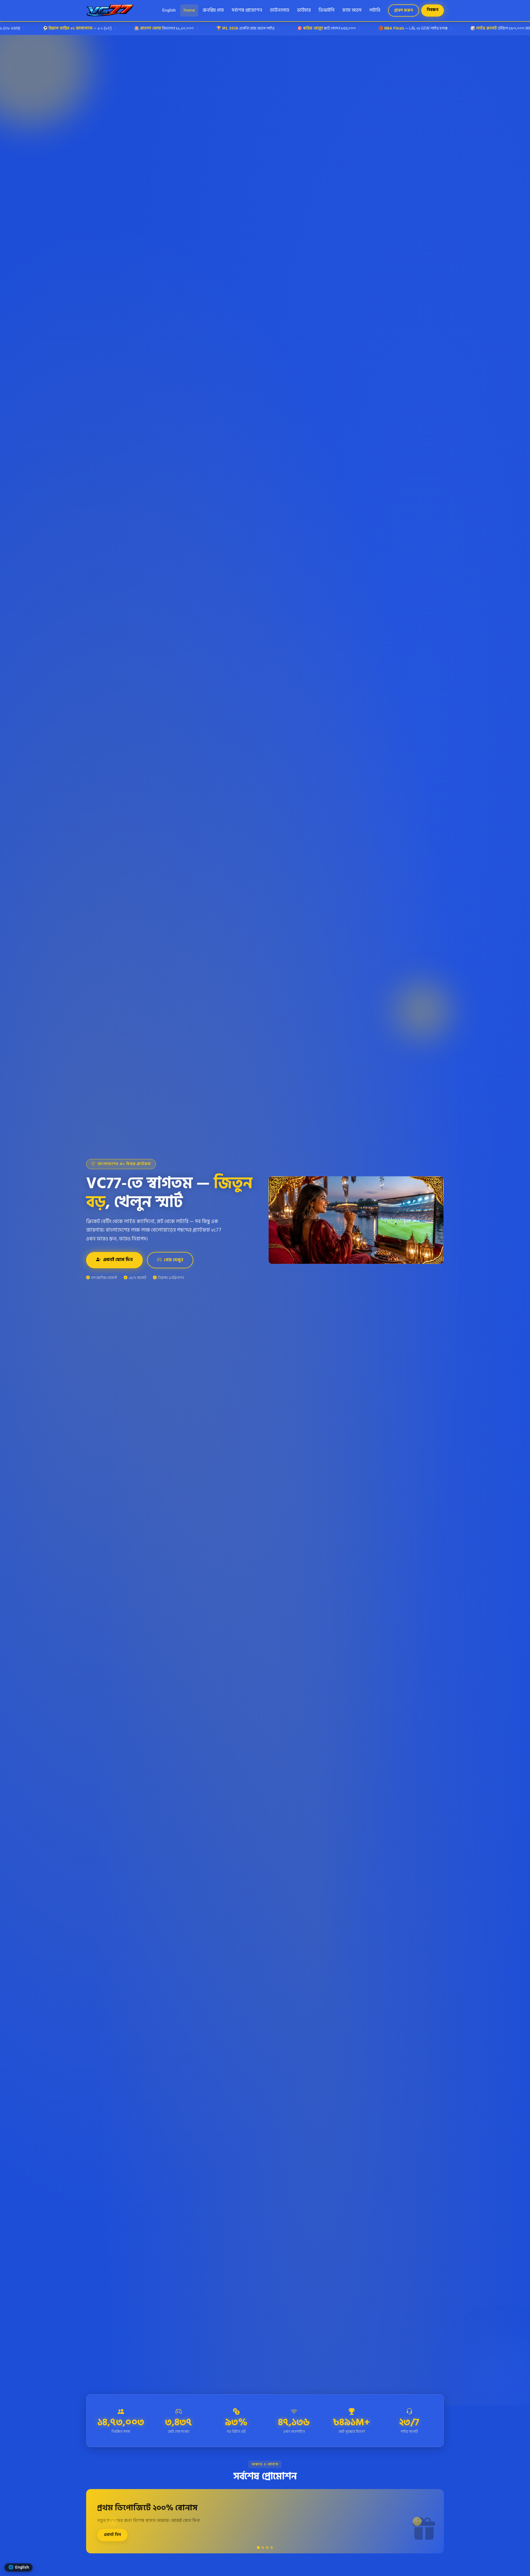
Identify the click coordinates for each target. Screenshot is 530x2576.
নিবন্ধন (433, 10)
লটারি (375, 10)
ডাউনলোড (280, 10)
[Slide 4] (272, 2548)
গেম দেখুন (174, 1260)
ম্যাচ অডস (352, 10)
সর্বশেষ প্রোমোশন (247, 10)
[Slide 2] (263, 2548)
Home (189, 10)
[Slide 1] (258, 2548)
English (169, 10)
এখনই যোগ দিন (118, 1260)
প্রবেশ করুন (404, 10)
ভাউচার (304, 10)
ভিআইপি (327, 10)
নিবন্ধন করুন (248, 2566)
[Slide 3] (267, 2548)
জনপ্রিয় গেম (213, 10)
